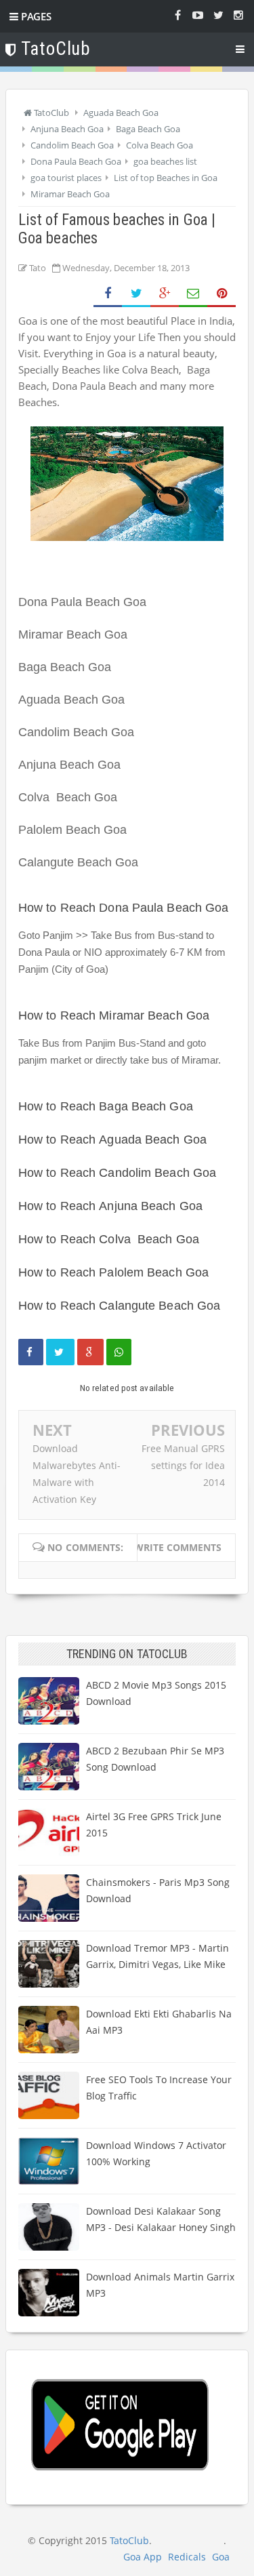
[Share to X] (136, 294)
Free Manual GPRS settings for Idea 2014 (183, 1465)
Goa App (143, 2557)
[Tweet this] (60, 1352)
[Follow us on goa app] (218, 14)
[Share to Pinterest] (221, 294)
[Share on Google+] (165, 294)
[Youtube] (198, 14)
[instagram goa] (238, 14)
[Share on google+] (90, 1352)
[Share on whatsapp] (119, 1352)
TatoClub (129, 2540)
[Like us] (177, 14)
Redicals (187, 2557)
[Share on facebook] (31, 1352)
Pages (35, 16)
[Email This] (193, 294)
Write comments (178, 1547)
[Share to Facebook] (108, 294)
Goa (221, 2557)
